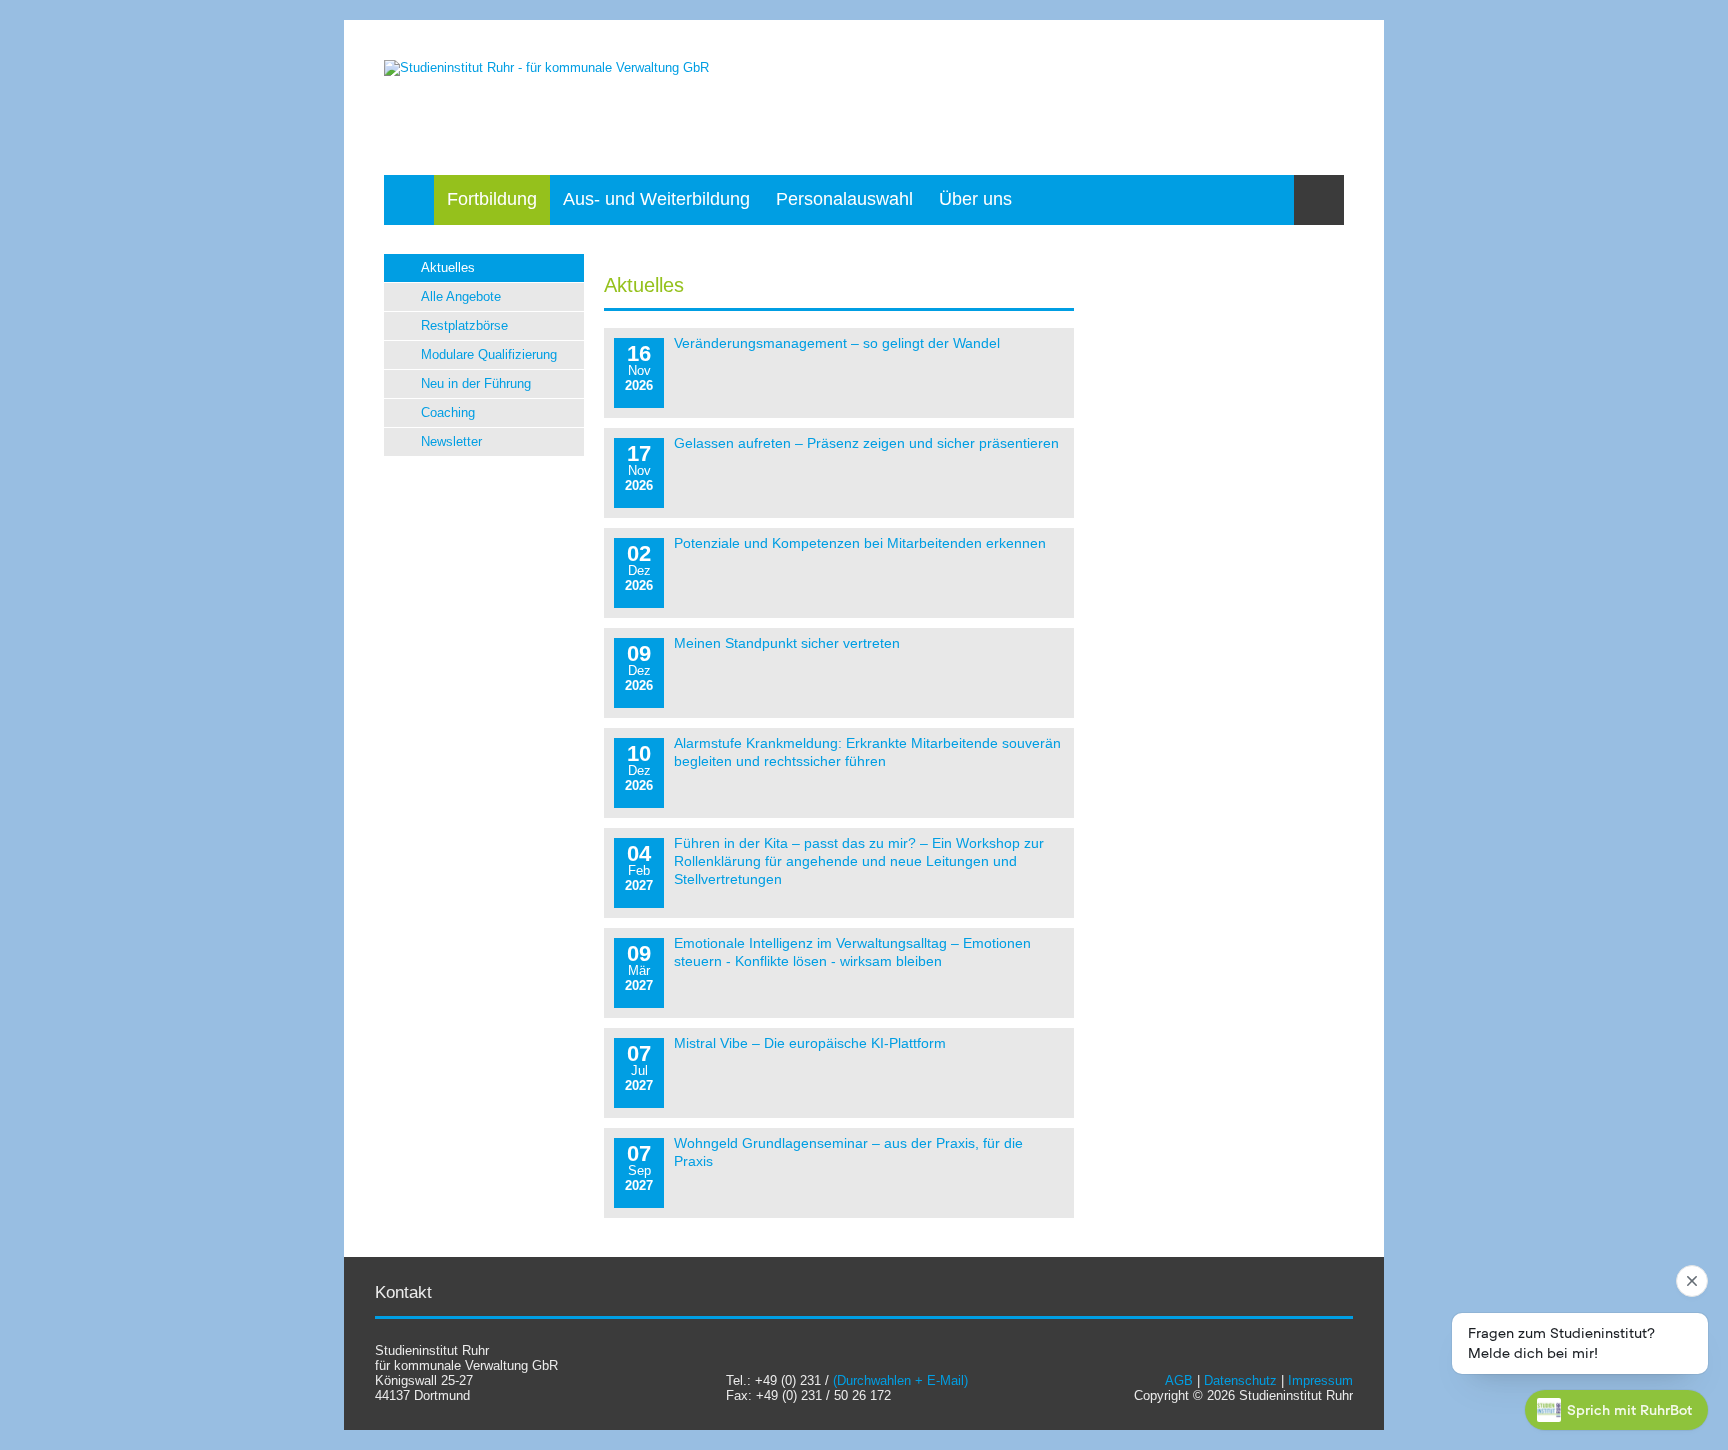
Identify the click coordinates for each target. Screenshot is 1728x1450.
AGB (1179, 1380)
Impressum (1320, 1380)
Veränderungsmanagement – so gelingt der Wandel (837, 343)
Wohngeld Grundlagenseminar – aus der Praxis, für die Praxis (848, 1152)
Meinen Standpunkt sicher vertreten (787, 643)
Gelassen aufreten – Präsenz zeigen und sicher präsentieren (866, 443)
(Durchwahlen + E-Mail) (900, 1380)
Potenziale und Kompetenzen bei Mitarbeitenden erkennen (860, 543)
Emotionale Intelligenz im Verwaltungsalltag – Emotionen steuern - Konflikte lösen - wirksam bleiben (852, 952)
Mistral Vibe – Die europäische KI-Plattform (810, 1043)
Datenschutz (1240, 1380)
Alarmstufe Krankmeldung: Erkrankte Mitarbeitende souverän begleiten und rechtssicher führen (867, 752)
